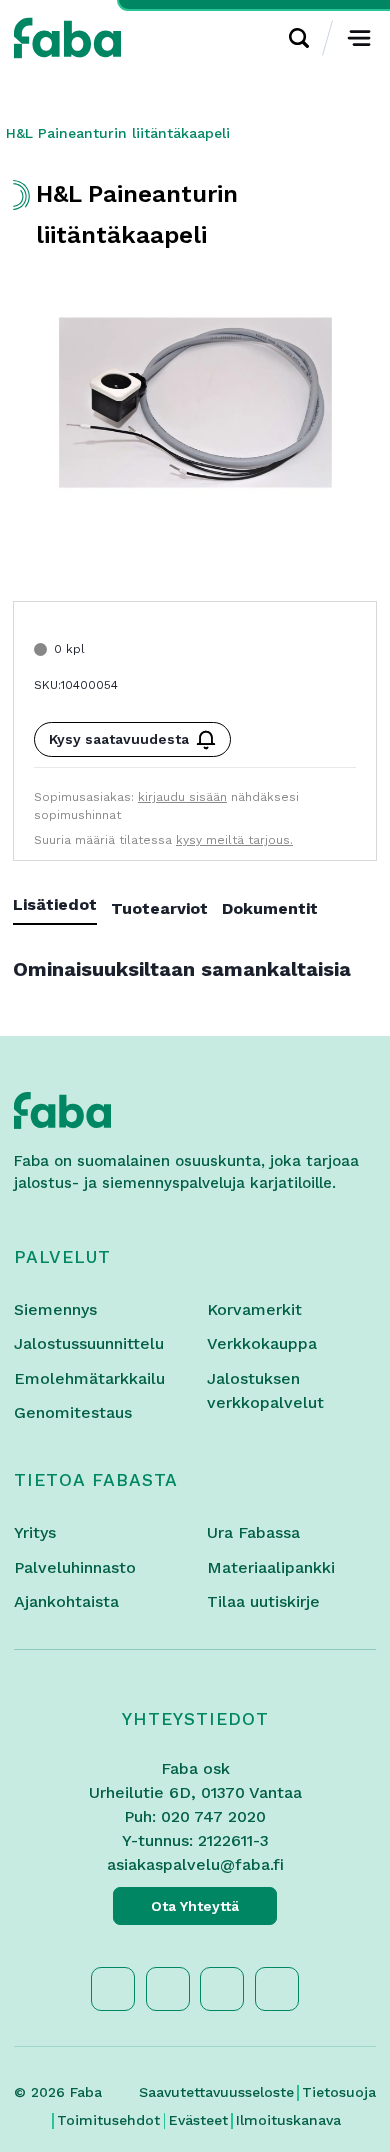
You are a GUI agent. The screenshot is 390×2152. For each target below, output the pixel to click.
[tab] (62, 908)
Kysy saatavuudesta (119, 739)
